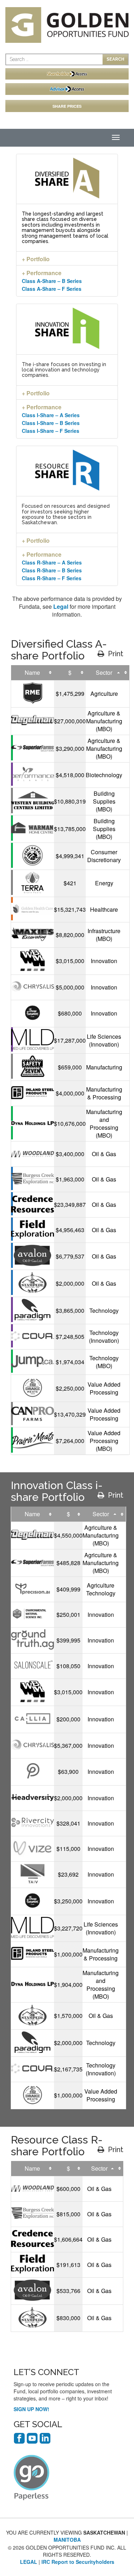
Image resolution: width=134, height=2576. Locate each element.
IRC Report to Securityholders (78, 2562)
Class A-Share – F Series (52, 289)
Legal (61, 606)
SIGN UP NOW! (31, 2409)
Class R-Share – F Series (52, 578)
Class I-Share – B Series (51, 423)
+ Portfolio (36, 259)
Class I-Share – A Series (51, 415)
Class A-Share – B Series (52, 281)
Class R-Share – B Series (52, 570)
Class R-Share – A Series (52, 562)
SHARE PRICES (67, 106)
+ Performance (42, 273)
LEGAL (29, 2562)
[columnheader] (33, 673)
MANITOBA (67, 2540)
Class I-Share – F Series (51, 431)
